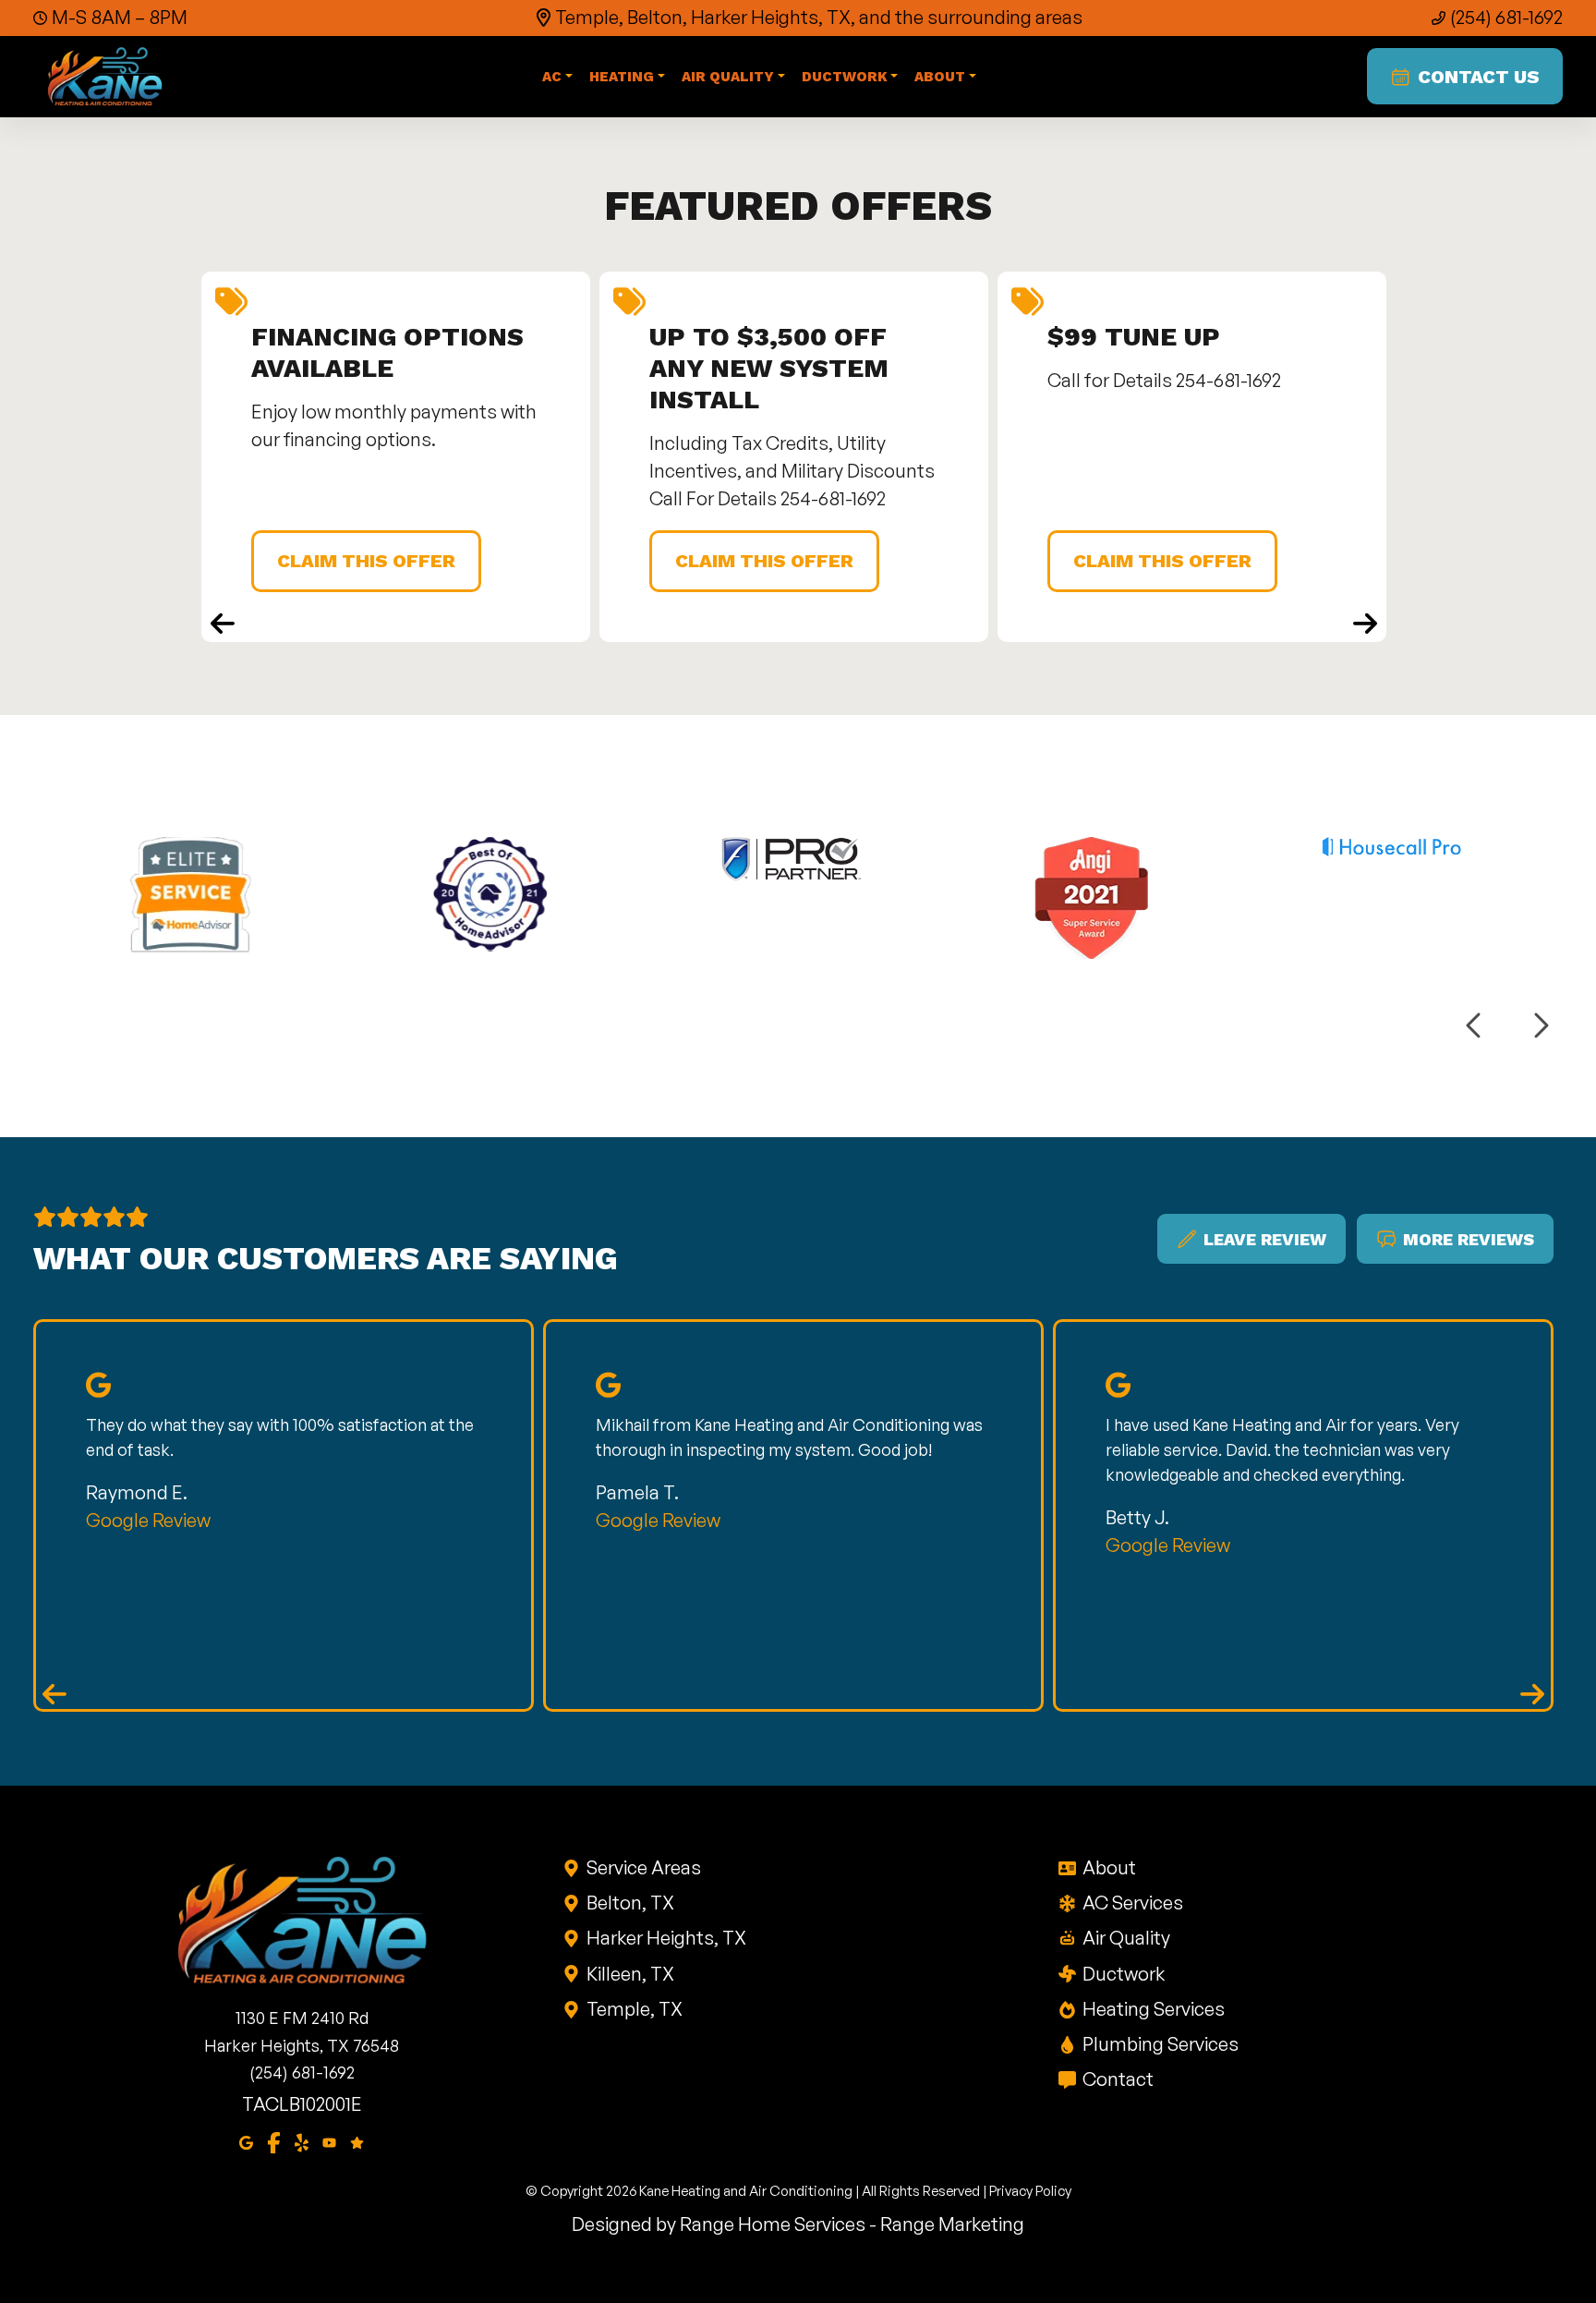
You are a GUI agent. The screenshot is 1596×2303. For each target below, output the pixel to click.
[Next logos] (1540, 1026)
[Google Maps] (246, 2141)
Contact (1118, 2079)
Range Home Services (773, 2224)
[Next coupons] (1365, 623)
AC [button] (552, 77)
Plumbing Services (1161, 2044)
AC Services (1133, 1903)
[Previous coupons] (223, 623)
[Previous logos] (1475, 1026)
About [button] (940, 77)
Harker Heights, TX (666, 1938)
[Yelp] (302, 2141)
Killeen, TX (630, 1974)
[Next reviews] (1532, 1693)
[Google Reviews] (357, 2141)
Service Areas (644, 1867)
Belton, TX (630, 1903)
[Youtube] (329, 2141)
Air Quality (1126, 1938)
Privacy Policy (1030, 2191)
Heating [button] (622, 77)
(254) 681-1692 (1506, 17)
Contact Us (1479, 77)
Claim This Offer (366, 561)
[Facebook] (274, 2141)
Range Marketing (952, 2224)
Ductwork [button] (845, 77)
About (1109, 1867)
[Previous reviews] (54, 1693)
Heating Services (1154, 2009)
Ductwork (1124, 1974)
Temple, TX (635, 2009)
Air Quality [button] (728, 77)
